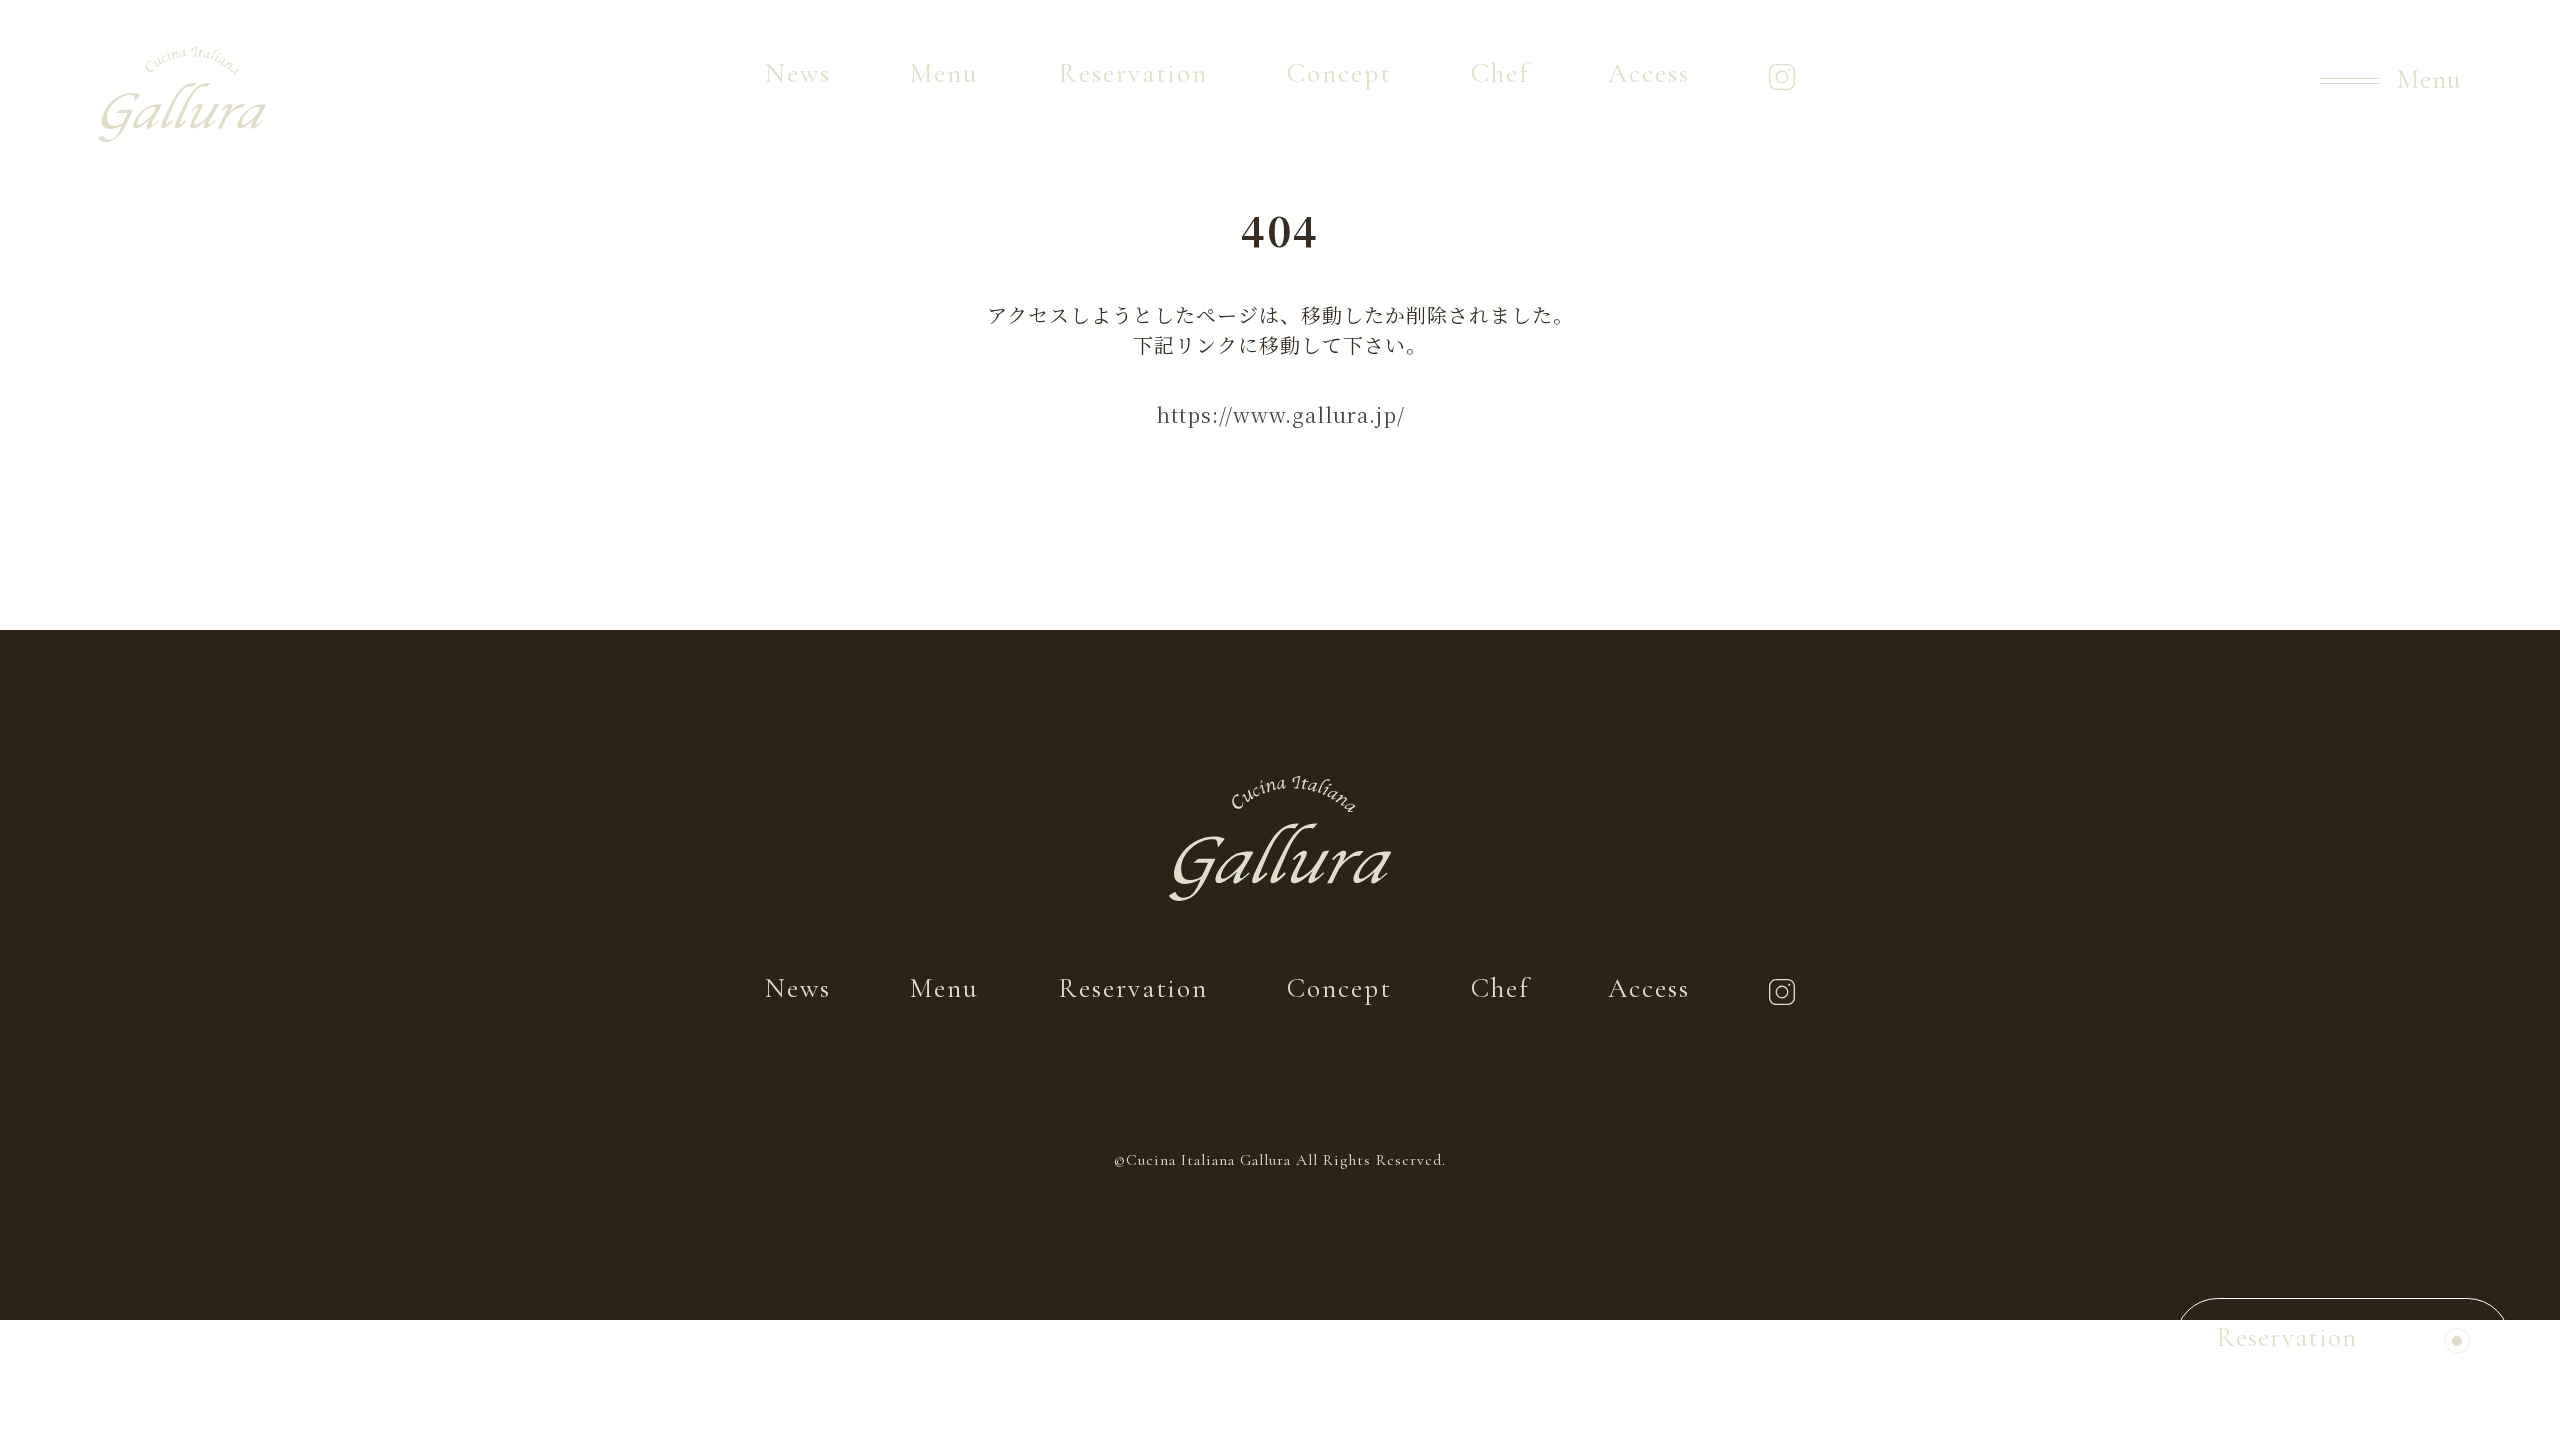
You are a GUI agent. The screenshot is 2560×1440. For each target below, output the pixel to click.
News (798, 73)
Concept (1339, 73)
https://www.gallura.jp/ (1280, 414)
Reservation (1133, 73)
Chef (1500, 73)
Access (1649, 73)
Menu (944, 73)
